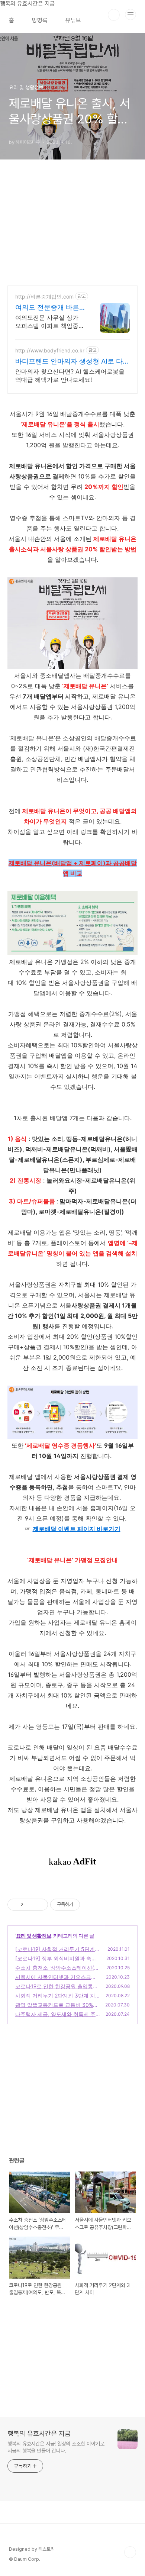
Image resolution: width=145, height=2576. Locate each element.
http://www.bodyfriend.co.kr (50, 350)
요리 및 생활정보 (34, 1936)
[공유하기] (30, 1905)
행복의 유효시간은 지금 (39, 2433)
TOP (130, 2552)
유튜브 (73, 20)
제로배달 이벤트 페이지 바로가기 (77, 1529)
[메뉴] (130, 14)
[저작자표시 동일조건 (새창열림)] (87, 1905)
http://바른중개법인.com (44, 296)
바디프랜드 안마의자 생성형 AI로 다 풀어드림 (69, 362)
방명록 (40, 20)
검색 (114, 15)
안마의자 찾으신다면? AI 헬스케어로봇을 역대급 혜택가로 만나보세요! (70, 375)
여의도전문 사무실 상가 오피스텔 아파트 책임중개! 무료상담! (47, 322)
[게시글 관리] (40, 1905)
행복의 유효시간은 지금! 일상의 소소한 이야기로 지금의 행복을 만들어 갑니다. (56, 2447)
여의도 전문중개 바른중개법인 (47, 308)
